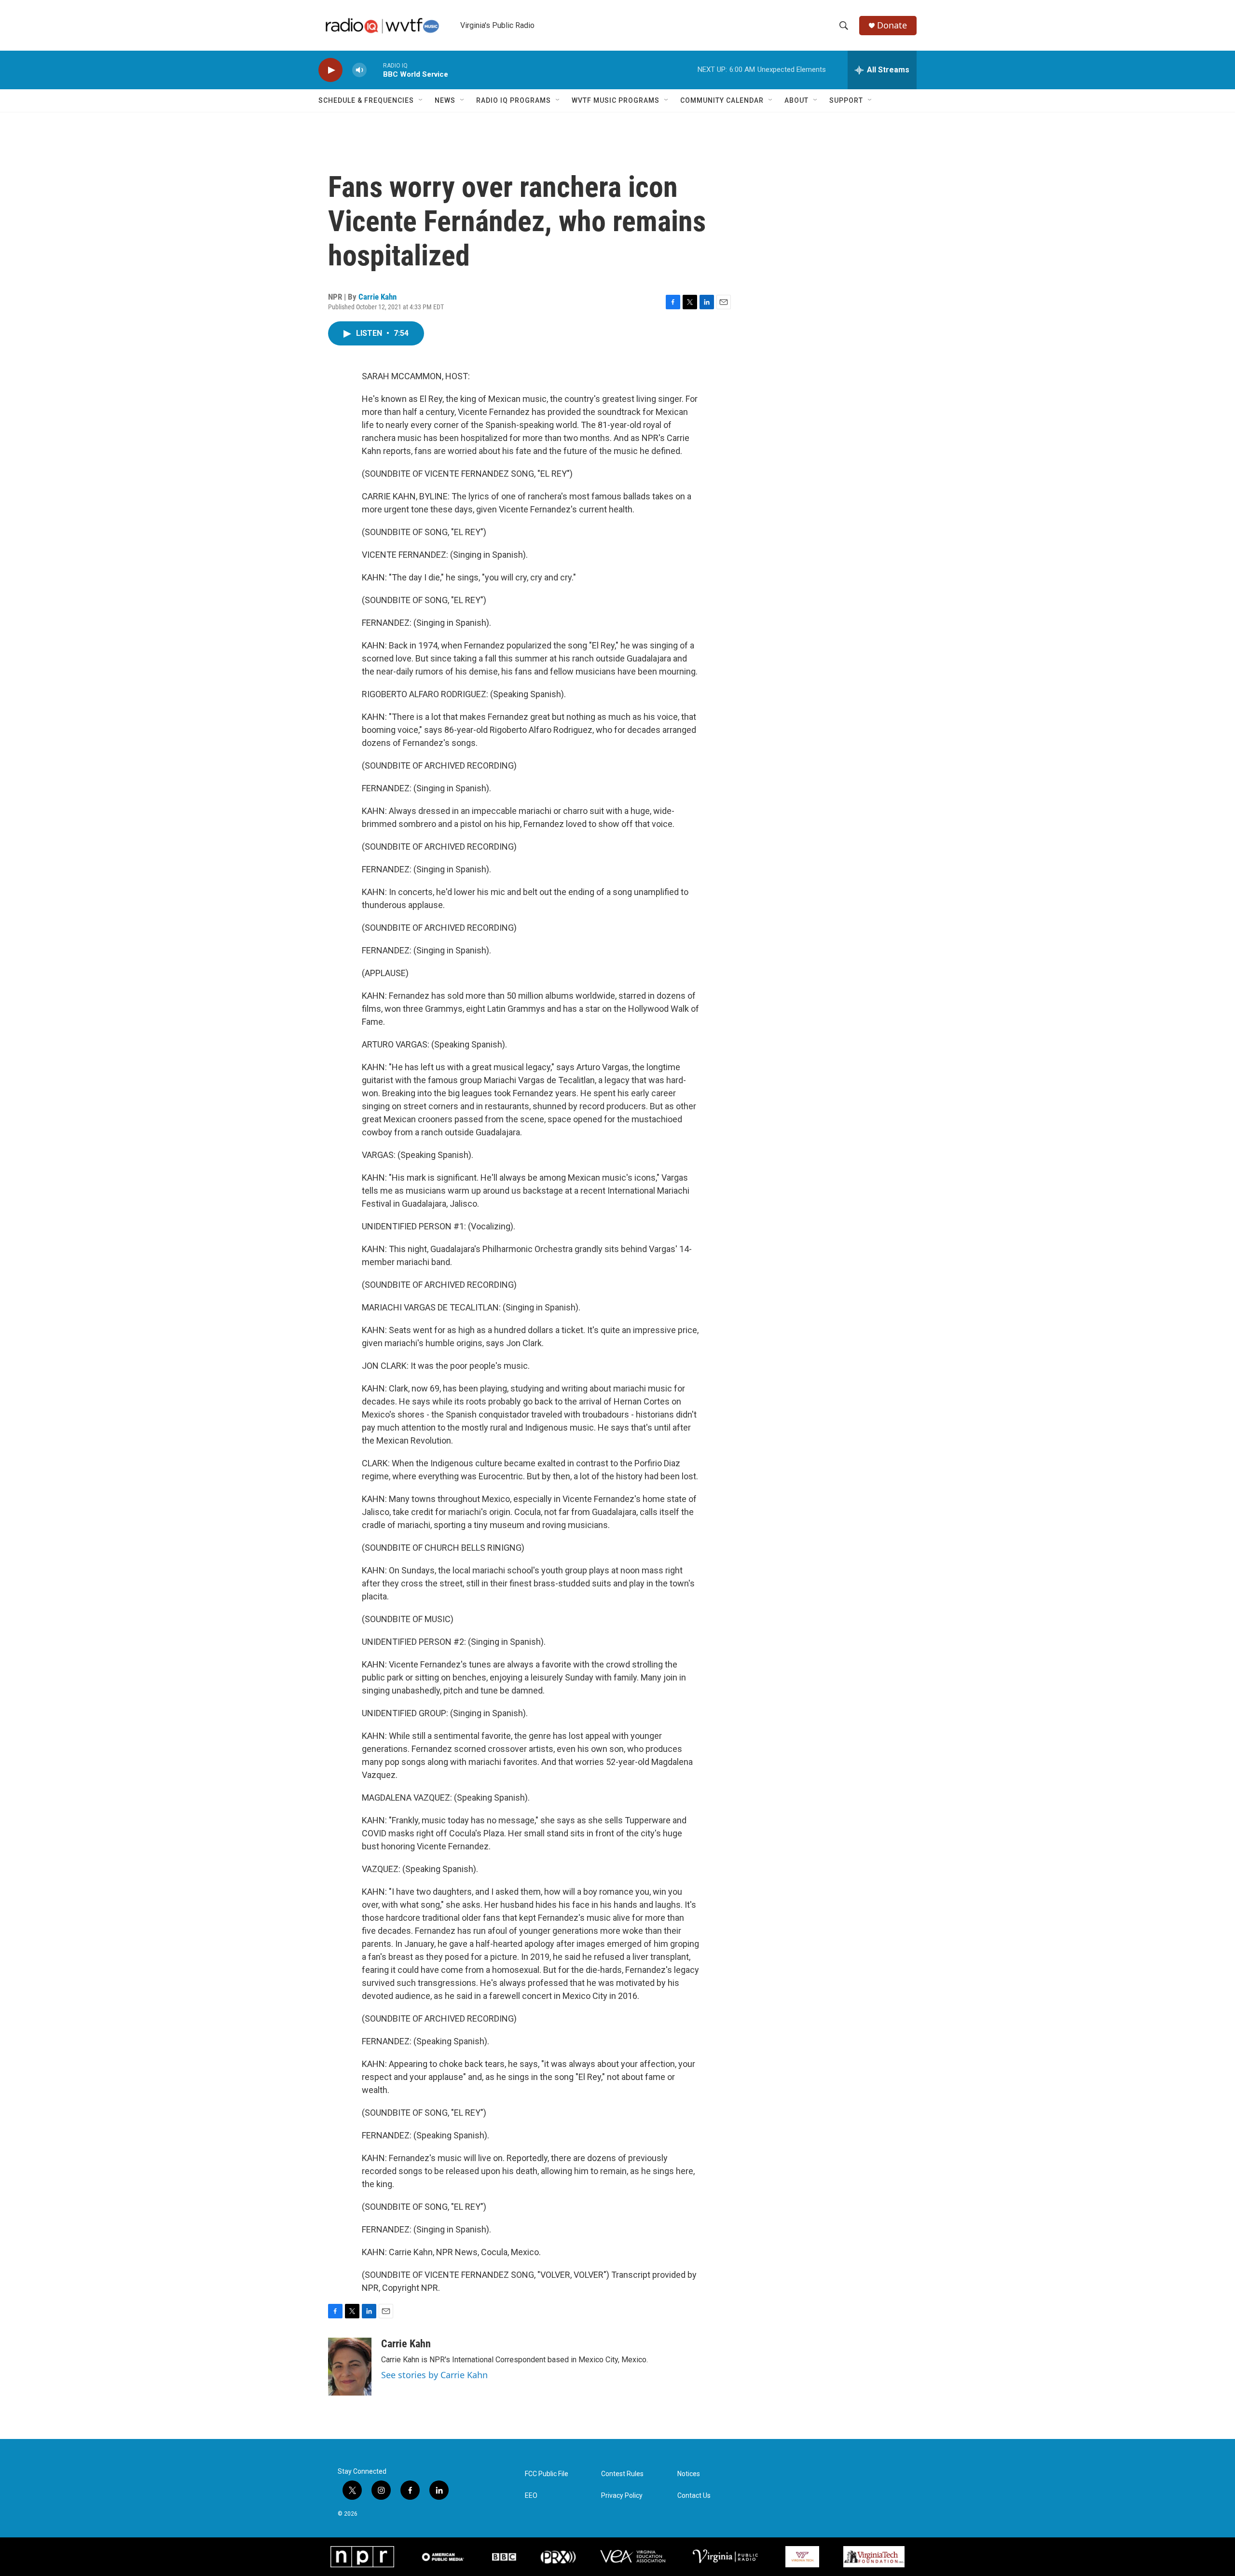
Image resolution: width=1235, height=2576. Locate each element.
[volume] (359, 70)
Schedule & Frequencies (366, 100)
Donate (892, 25)
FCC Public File (547, 2474)
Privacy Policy (622, 2496)
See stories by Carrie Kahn (434, 2375)
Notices (689, 2474)
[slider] (375, 70)
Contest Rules (622, 2474)
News (445, 100)
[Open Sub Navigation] (421, 100)
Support (846, 100)
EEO (531, 2496)
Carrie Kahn (377, 297)
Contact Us (694, 2496)
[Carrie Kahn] (350, 2367)
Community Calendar (722, 100)
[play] (330, 70)
